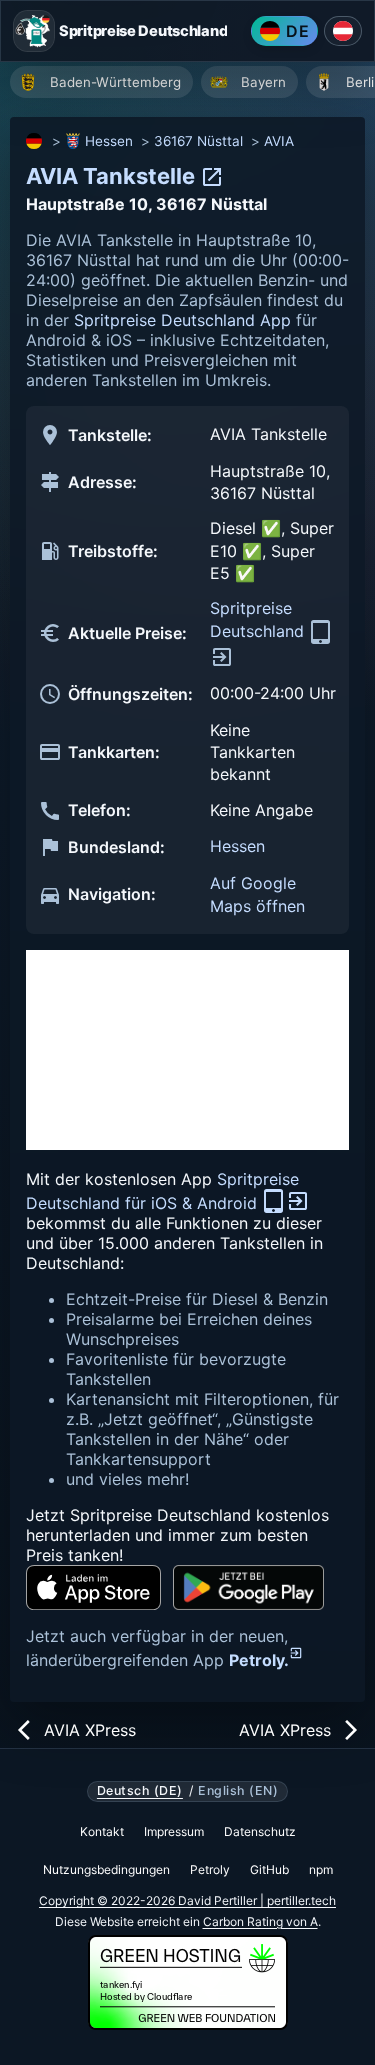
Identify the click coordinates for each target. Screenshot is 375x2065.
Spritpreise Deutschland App (182, 320)
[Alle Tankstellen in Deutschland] (35, 141)
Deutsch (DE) (140, 1791)
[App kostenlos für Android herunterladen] (248, 1587)
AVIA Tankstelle (113, 176)
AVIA (279, 141)
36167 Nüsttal (198, 141)
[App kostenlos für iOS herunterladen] (93, 1587)
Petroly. (259, 1660)
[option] (101, 82)
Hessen (109, 141)
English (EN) (238, 1791)
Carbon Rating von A (260, 1921)
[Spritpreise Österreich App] (343, 31)
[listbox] (192, 84)
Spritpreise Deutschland (259, 619)
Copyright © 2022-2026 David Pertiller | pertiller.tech (187, 1900)
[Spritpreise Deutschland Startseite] (34, 31)
